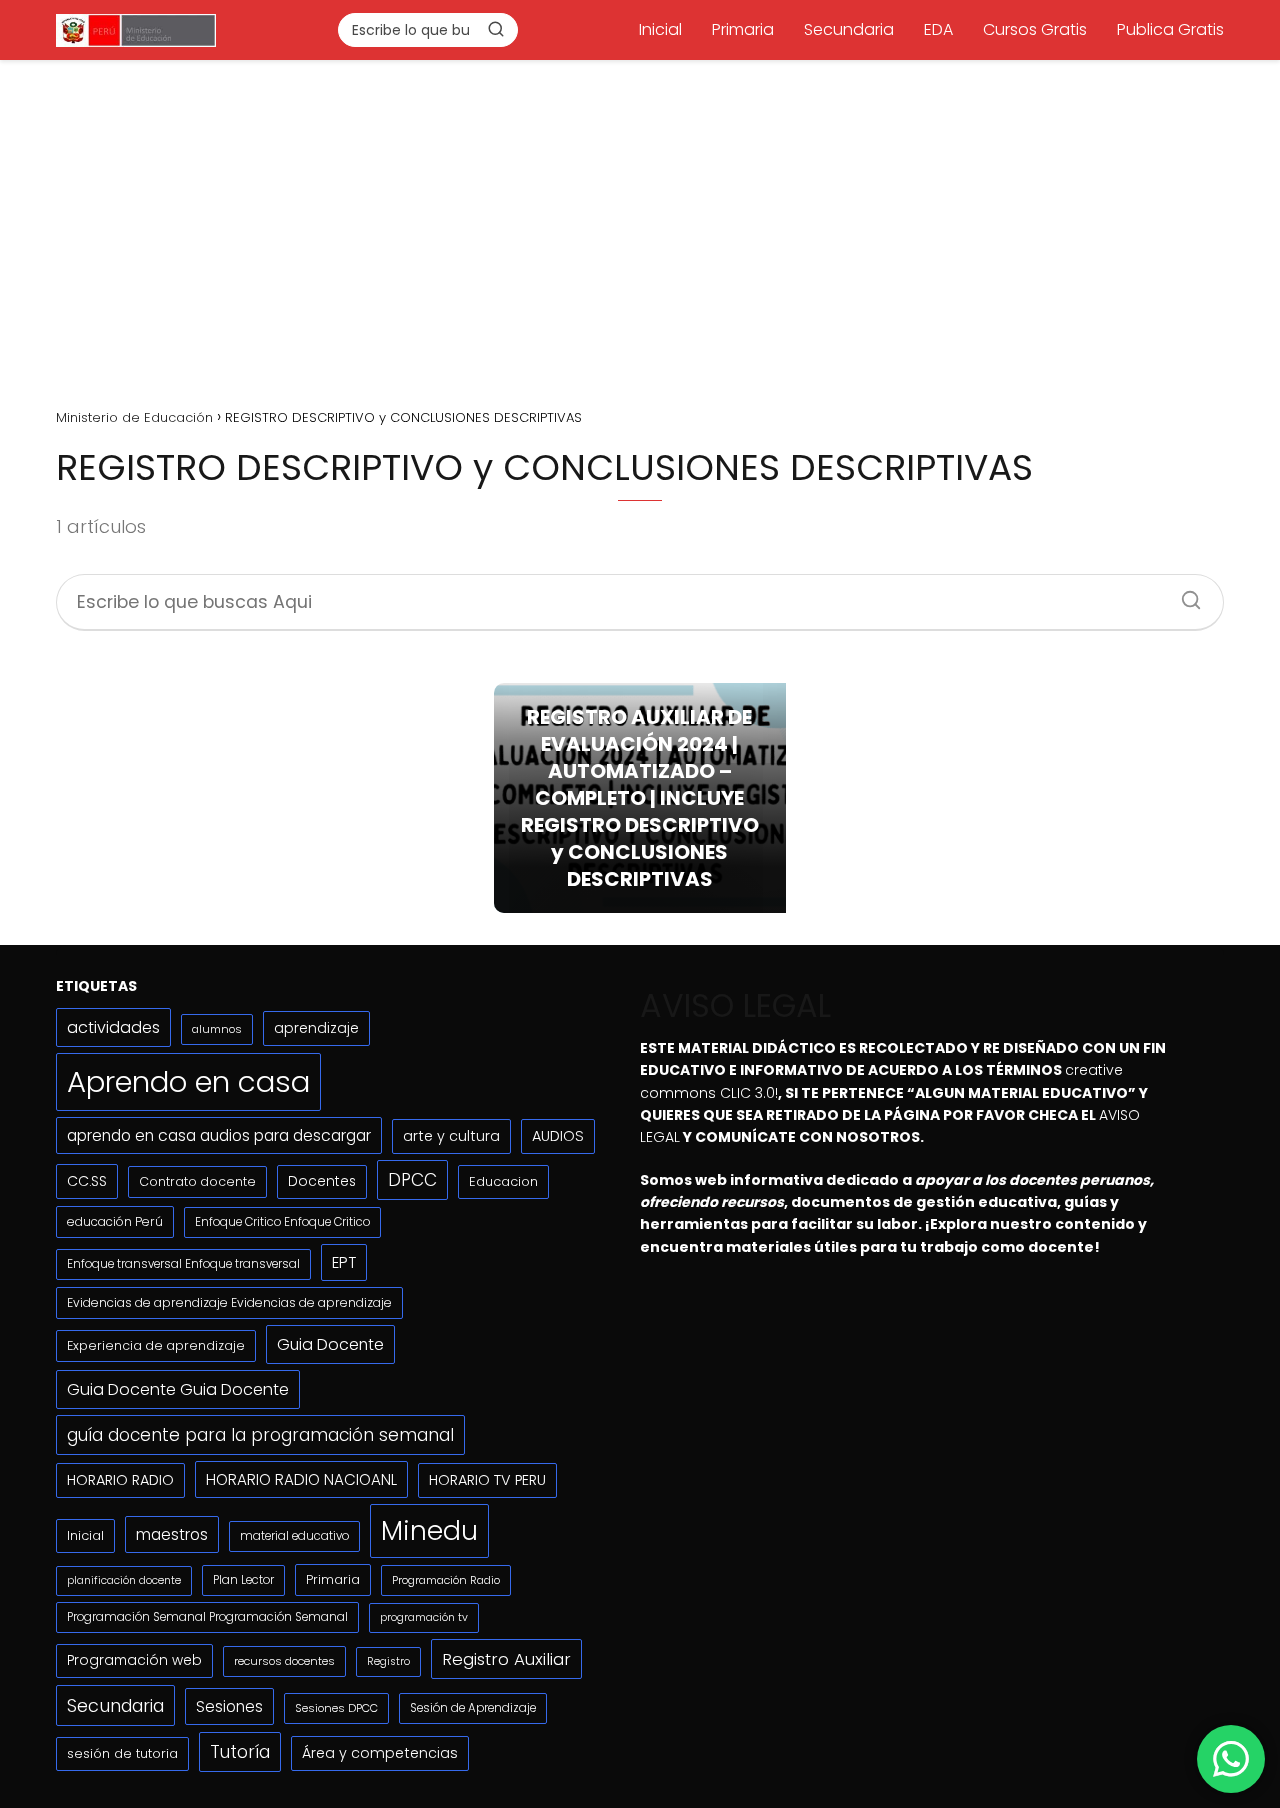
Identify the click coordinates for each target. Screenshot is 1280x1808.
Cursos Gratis (1035, 29)
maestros (172, 1534)
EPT (344, 1262)
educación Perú (115, 1221)
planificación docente (124, 1580)
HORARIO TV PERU (487, 1480)
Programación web (134, 1660)
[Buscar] (496, 29)
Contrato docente (197, 1181)
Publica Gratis (1170, 29)
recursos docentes (284, 1661)
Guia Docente (330, 1344)
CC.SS (87, 1181)
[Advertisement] (640, 227)
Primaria (743, 29)
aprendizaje (316, 1028)
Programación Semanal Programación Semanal (207, 1617)
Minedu (429, 1530)
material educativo (294, 1536)
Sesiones (229, 1706)
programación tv (424, 1617)
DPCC (412, 1180)
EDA (938, 29)
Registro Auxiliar (506, 1659)
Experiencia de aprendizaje (156, 1345)
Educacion (503, 1181)
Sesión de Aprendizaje (473, 1708)
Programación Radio (446, 1580)
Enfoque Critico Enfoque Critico (282, 1222)
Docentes (322, 1181)
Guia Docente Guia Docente (178, 1389)
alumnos (217, 1029)
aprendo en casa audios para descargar (219, 1135)
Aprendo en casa (188, 1081)
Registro (388, 1661)
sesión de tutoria (122, 1753)
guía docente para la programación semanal (260, 1435)
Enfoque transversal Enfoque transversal (183, 1264)
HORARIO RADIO (120, 1480)
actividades (113, 1027)
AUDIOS (558, 1136)
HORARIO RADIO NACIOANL (301, 1479)
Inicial (660, 29)
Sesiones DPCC (336, 1708)
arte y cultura (451, 1136)
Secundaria (849, 29)
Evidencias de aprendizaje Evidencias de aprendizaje (229, 1302)
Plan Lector (243, 1580)
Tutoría (240, 1752)
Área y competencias (380, 1753)
